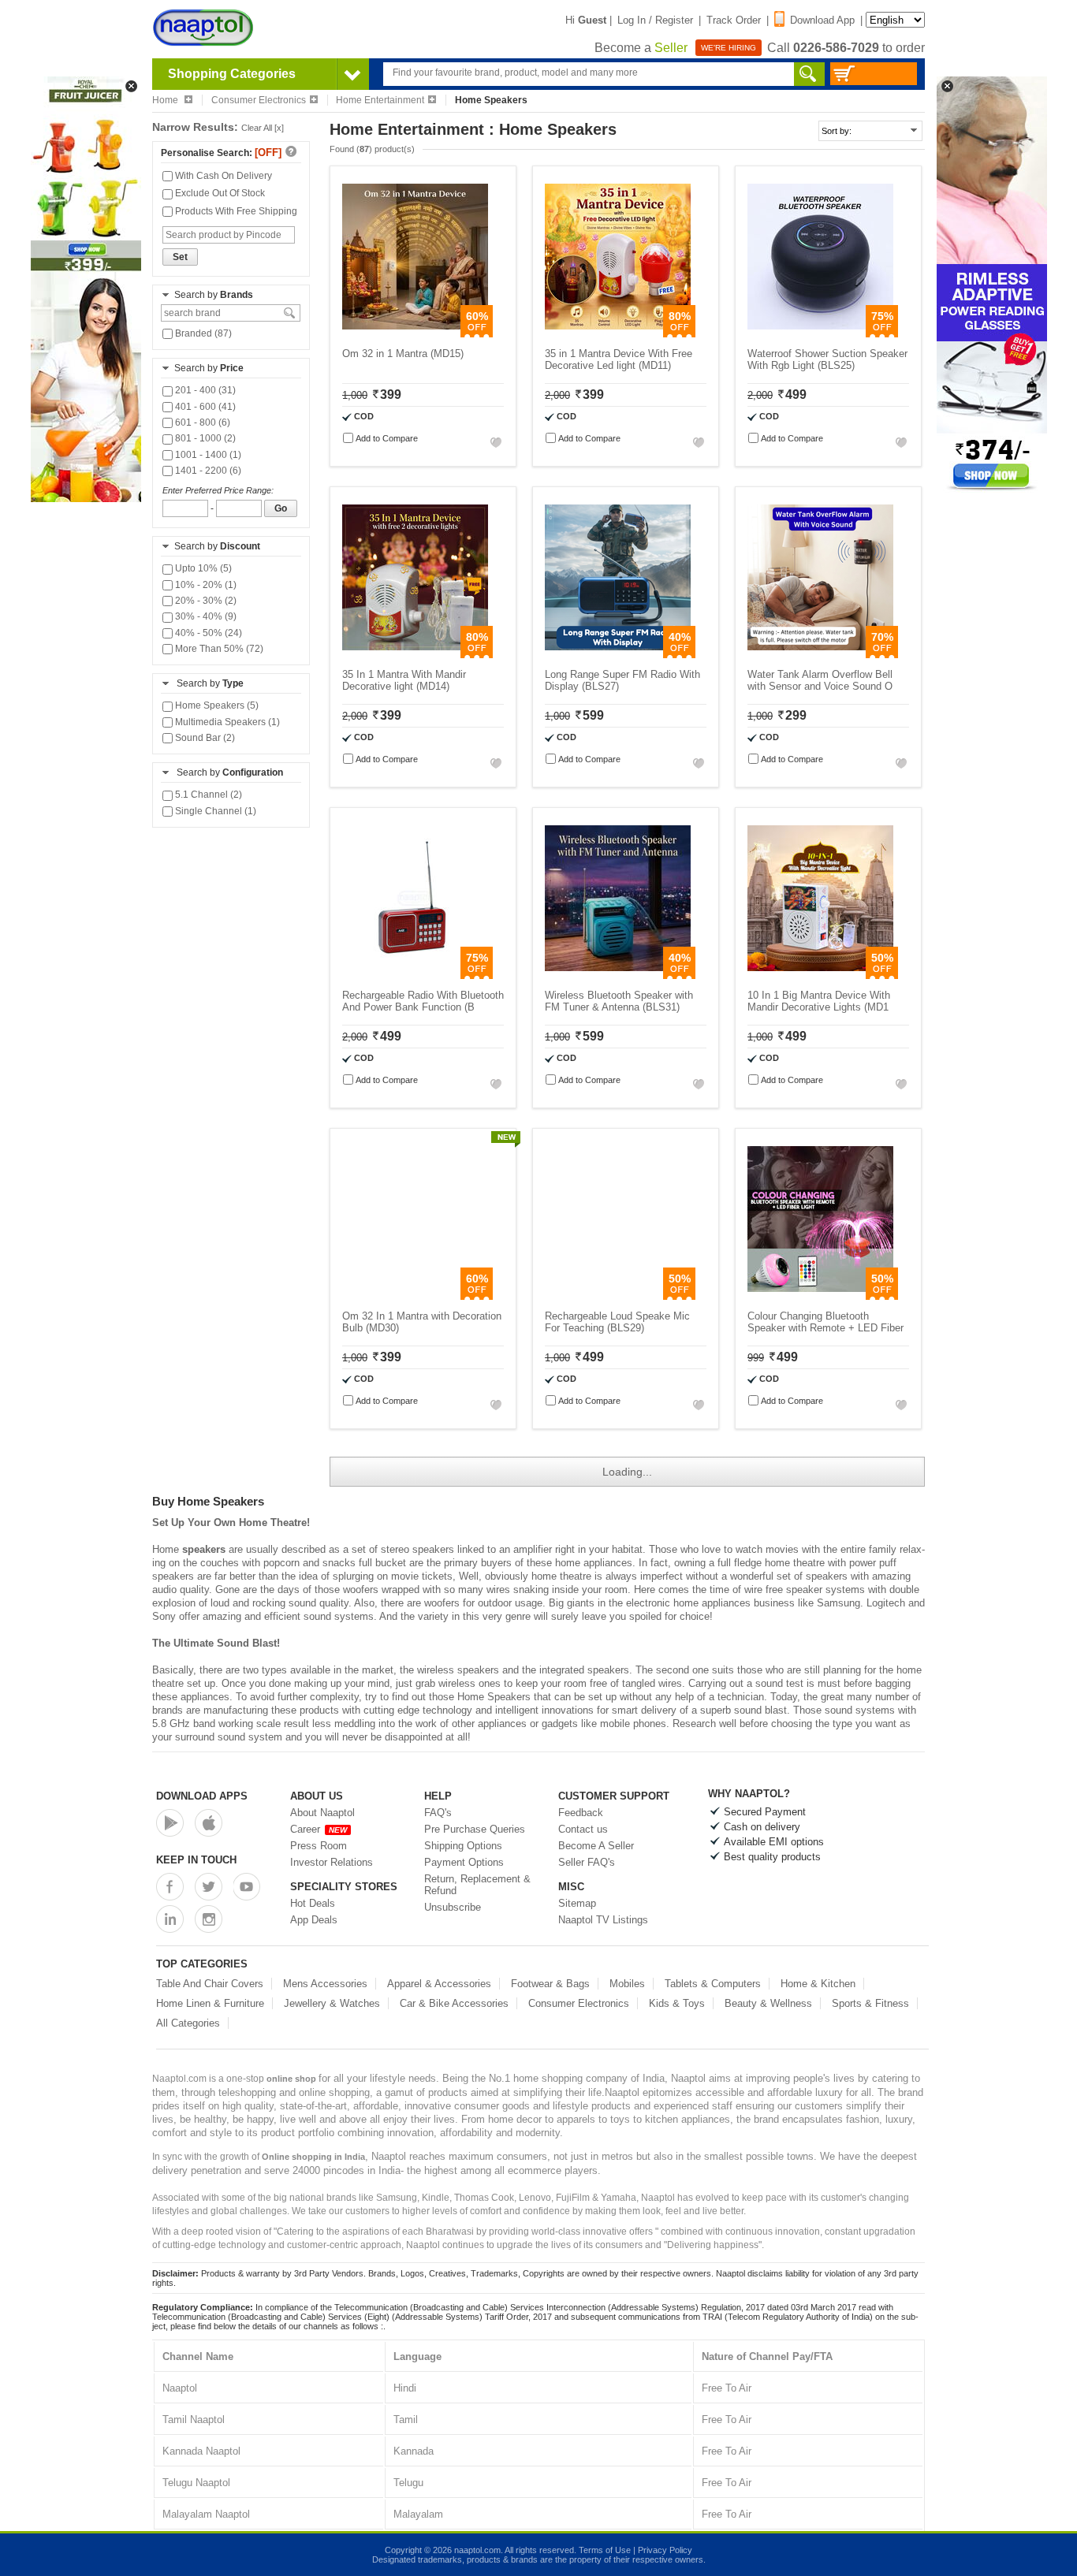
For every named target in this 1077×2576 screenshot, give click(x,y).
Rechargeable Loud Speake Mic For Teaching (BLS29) (617, 1322)
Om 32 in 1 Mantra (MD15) (403, 354)
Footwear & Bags (550, 1984)
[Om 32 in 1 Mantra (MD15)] (415, 334)
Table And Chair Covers (210, 1984)
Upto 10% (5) (202, 568)
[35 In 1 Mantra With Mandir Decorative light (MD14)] (415, 655)
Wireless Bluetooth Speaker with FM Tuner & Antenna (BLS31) (619, 1001)
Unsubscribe (453, 1907)
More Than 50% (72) (218, 649)
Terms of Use (605, 2550)
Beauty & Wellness (768, 2003)
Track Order (734, 20)
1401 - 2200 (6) (207, 471)
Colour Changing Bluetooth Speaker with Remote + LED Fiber (825, 1322)
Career (319, 1829)
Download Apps (202, 1796)
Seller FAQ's (587, 1862)
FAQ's (438, 1813)
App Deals (314, 1920)
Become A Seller (596, 1846)
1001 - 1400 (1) (207, 455)
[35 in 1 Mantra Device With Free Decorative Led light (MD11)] (618, 334)
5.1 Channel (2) (207, 795)
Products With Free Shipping (235, 211)
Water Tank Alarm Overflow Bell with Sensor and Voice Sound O (820, 680)
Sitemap (577, 1903)
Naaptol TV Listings (603, 1920)
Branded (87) (202, 333)
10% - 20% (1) (205, 585)
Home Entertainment (380, 100)
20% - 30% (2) (205, 601)
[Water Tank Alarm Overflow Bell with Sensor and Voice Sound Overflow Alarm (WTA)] (820, 655)
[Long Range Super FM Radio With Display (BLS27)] (618, 655)
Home (166, 100)
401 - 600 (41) (204, 407)
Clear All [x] (263, 128)
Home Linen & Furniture (210, 2003)
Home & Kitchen (818, 1984)
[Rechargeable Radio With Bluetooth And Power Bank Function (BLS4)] (415, 975)
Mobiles (627, 1984)
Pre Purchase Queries (475, 1829)
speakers (204, 1549)
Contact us (583, 1829)
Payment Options (464, 1862)
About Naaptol (322, 1813)
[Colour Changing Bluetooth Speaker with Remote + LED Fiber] (820, 1296)
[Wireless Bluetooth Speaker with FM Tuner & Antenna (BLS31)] (618, 975)
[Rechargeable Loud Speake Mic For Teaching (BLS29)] (618, 1296)
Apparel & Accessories (439, 1984)
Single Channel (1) (214, 811)
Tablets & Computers (713, 1984)
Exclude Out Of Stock (219, 193)
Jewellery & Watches (332, 2003)
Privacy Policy (665, 2550)
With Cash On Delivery (222, 176)
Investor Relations (332, 1862)
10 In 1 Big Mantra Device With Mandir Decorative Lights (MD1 (819, 1001)
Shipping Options (463, 1846)
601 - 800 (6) (201, 423)
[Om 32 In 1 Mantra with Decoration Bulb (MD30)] (415, 1296)
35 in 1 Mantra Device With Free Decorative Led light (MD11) (619, 359)
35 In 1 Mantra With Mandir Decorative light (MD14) (404, 680)
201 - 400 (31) (204, 390)
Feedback (581, 1813)
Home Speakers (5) (216, 705)
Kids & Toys (677, 2003)
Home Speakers (494, 1697)
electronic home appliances (688, 1603)
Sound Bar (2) (204, 738)
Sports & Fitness (870, 2003)
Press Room (319, 1846)
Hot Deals (313, 1903)
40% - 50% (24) (207, 633)
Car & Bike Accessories (454, 2003)
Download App (822, 20)
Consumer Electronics (259, 100)
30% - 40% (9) (205, 616)
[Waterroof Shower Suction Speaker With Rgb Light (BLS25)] (820, 334)
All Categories (188, 2023)
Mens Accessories (325, 1984)
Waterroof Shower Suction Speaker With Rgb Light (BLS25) (827, 359)
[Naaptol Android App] (170, 1823)
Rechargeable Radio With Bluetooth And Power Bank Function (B (423, 1001)
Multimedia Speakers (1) (226, 722)
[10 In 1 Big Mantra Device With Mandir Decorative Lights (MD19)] (820, 975)
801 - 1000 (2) (204, 438)
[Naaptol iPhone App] (209, 1823)
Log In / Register (655, 20)
